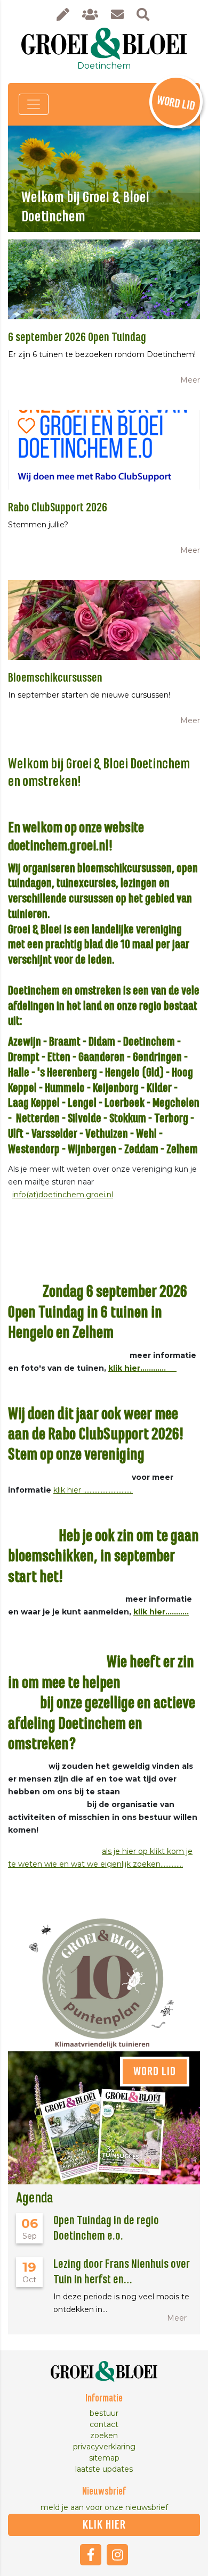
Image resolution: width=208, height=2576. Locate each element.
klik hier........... (161, 1612)
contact (104, 2424)
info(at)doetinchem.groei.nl (63, 1195)
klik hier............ (142, 1368)
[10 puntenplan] (104, 1974)
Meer (190, 380)
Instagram (117, 2555)
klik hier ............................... (93, 1490)
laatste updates (104, 2469)
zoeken (104, 2436)
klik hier (104, 2525)
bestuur (104, 2413)
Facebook (91, 2555)
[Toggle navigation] (34, 104)
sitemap (104, 2458)
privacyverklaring (104, 2447)
